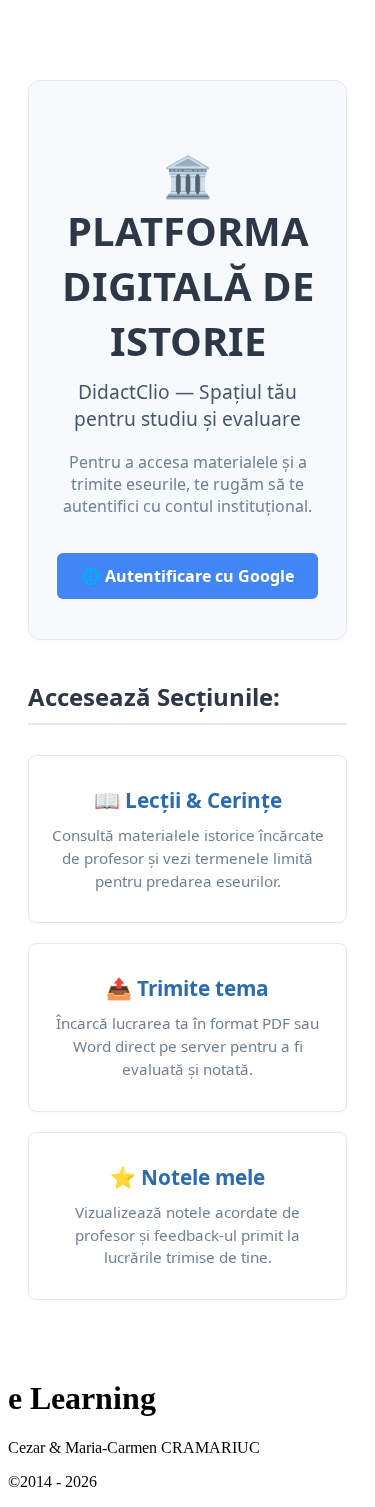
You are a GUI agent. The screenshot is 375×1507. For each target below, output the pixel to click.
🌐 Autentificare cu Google (187, 576)
